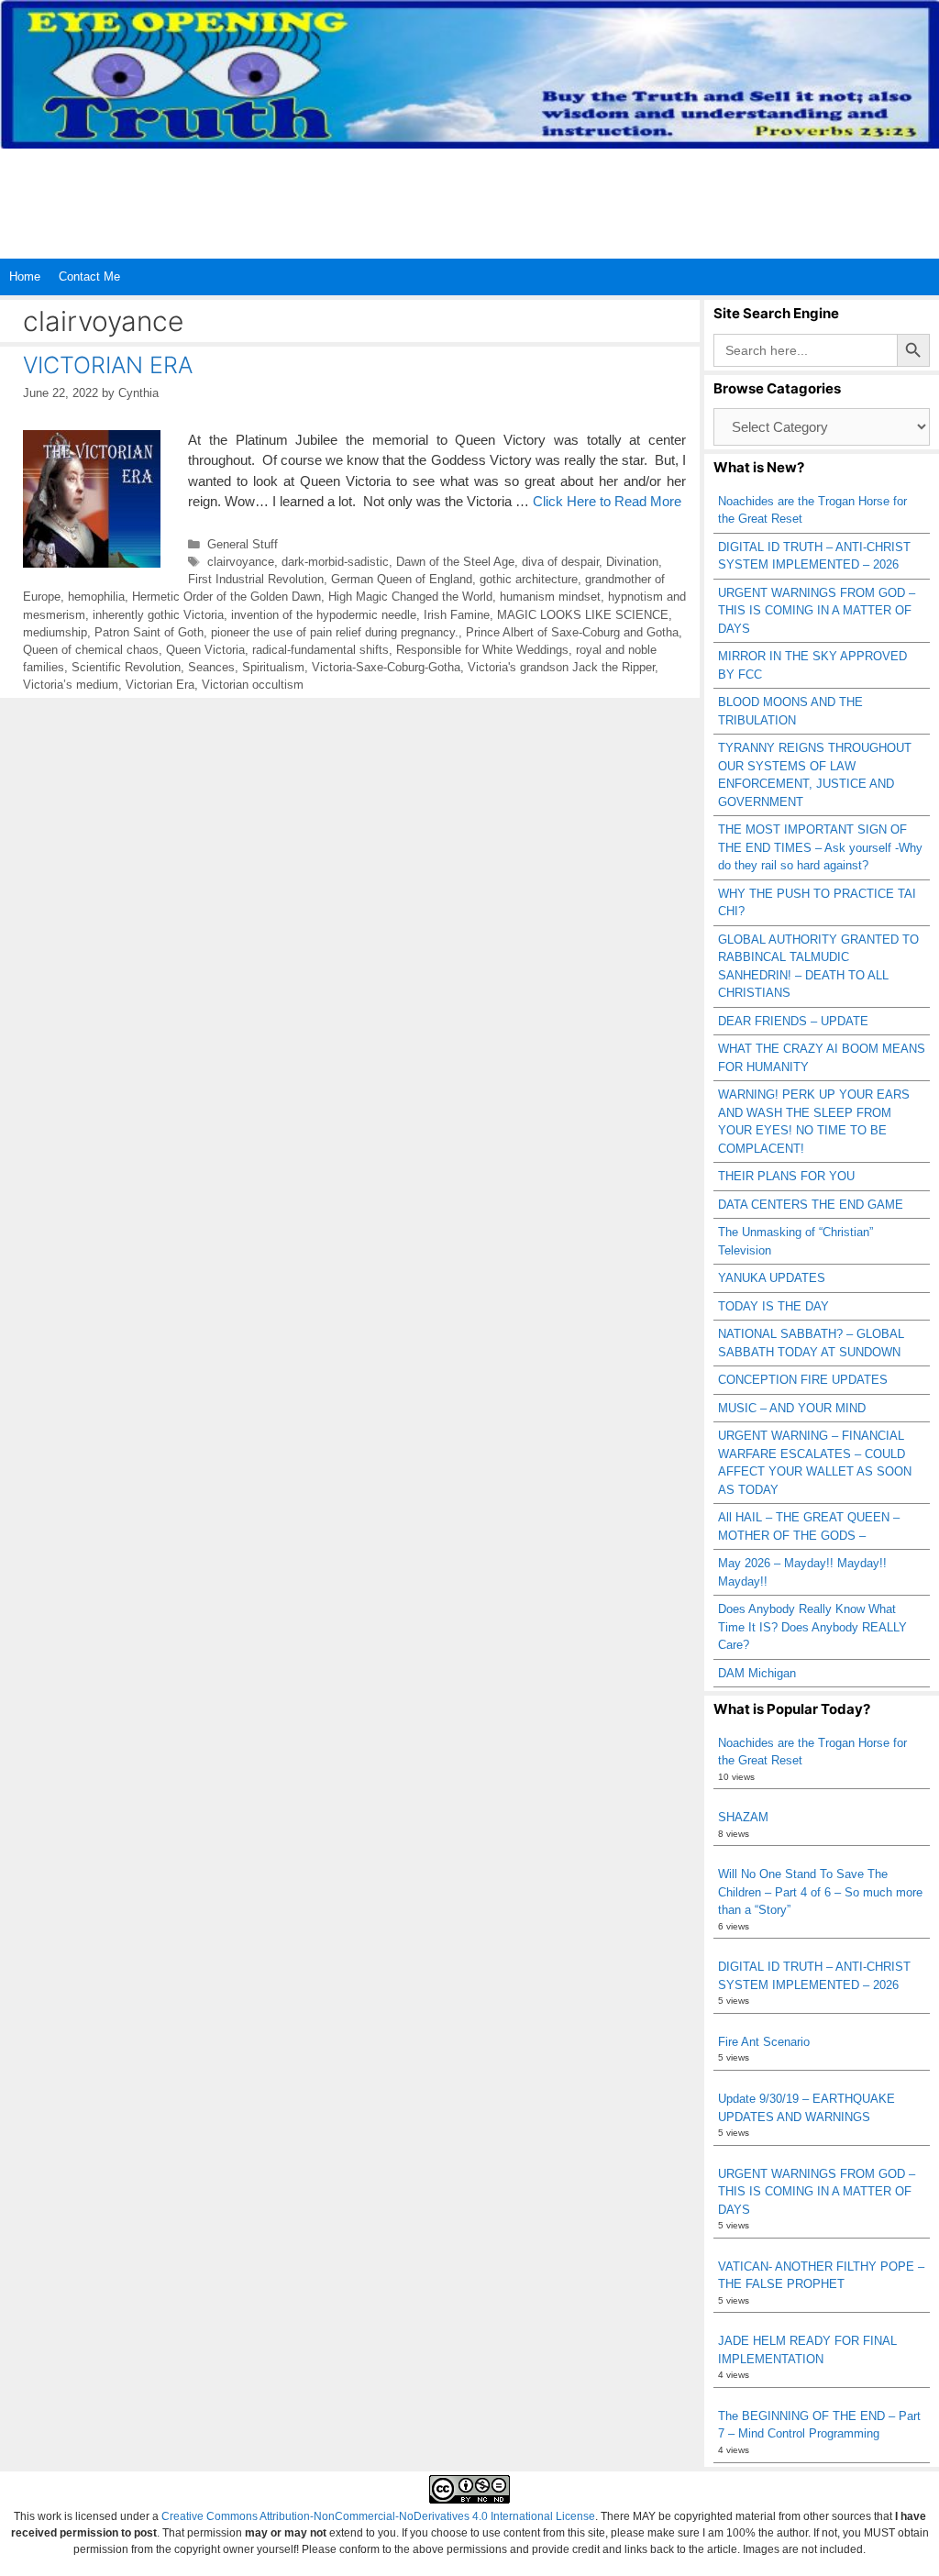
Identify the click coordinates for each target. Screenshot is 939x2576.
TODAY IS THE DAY (773, 1306)
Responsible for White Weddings (482, 650)
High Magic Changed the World (410, 597)
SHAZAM (743, 1817)
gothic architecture (529, 579)
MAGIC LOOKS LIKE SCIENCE (583, 615)
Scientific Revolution (126, 667)
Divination (632, 562)
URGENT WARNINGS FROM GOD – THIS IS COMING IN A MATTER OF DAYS (817, 611)
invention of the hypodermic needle (324, 615)
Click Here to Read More (607, 501)
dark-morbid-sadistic (335, 562)
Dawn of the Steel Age (455, 562)
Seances (211, 667)
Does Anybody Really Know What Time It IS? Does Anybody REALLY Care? (812, 1627)
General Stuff (243, 544)
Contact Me (89, 276)
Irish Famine (457, 615)
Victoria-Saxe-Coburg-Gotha (386, 667)
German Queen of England (402, 579)
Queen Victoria (205, 650)
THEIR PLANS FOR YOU (786, 1176)
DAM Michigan (757, 1673)
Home (25, 276)
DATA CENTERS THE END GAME (811, 1205)
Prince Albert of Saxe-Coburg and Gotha (572, 632)
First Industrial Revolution (256, 579)
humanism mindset (550, 597)
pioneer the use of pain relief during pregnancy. (335, 632)
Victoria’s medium (71, 685)
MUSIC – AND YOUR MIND (792, 1408)
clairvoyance (241, 562)
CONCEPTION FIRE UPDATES (803, 1380)
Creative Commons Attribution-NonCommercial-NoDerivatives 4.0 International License (378, 2516)
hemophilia (96, 597)
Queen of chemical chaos (91, 650)
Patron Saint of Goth (149, 632)
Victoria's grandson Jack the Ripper (561, 667)
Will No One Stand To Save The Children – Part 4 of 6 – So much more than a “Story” (820, 1892)
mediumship (55, 632)
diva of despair (560, 562)
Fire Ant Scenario (764, 2042)
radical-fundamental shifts (320, 650)
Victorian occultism (253, 685)
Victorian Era (160, 685)
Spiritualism (273, 667)
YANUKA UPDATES (772, 1278)
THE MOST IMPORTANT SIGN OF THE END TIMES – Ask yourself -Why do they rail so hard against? (820, 847)
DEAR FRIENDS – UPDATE (793, 1021)
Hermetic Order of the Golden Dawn (226, 597)
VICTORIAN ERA (108, 365)
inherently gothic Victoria (158, 615)
